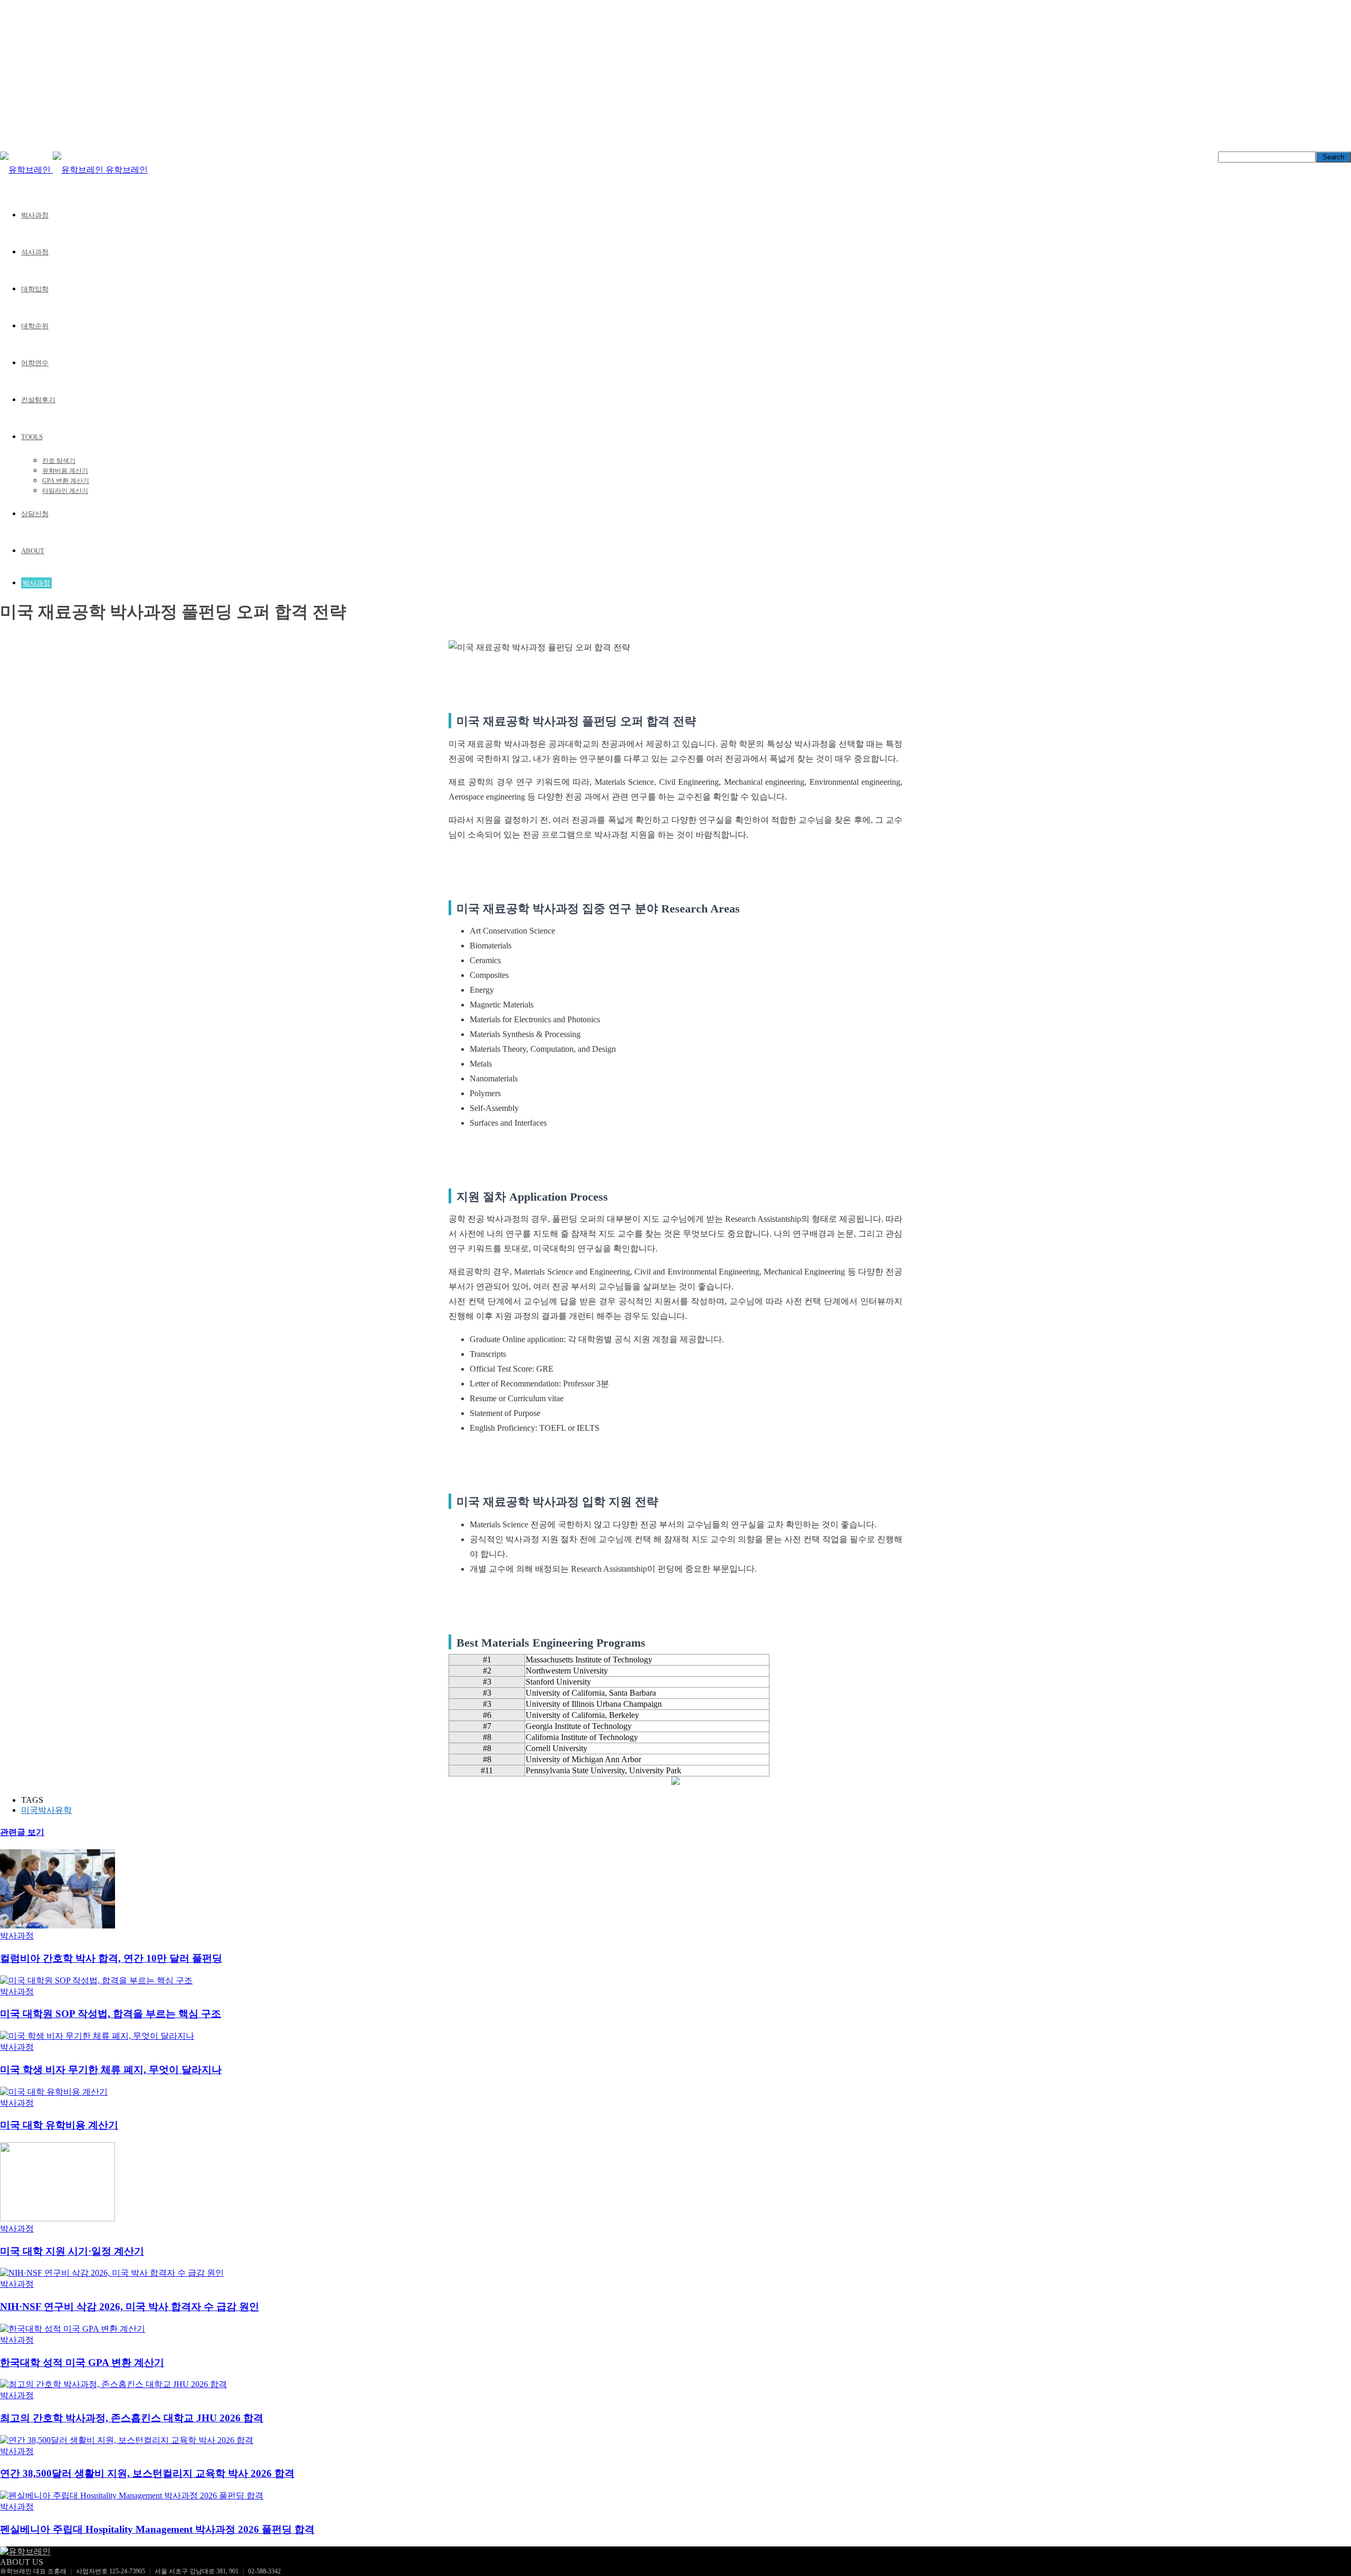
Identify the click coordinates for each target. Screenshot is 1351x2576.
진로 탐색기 (59, 461)
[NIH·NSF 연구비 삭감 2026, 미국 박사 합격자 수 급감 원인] (112, 2273)
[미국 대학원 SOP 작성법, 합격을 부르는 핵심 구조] (96, 1980)
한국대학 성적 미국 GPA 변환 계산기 (82, 2363)
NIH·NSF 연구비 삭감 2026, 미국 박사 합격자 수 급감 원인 (130, 2307)
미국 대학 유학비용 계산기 (59, 2125)
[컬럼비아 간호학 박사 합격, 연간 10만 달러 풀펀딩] (58, 1926)
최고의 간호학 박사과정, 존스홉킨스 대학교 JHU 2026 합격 (132, 2418)
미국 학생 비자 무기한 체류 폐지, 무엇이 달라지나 (111, 2070)
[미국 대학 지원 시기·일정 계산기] (58, 2218)
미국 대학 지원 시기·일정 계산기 (72, 2251)
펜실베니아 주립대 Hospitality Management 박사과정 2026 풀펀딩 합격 (157, 2529)
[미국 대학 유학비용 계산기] (54, 2092)
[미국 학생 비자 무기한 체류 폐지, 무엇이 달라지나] (97, 2036)
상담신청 (35, 514)
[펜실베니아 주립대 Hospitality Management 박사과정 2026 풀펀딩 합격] (132, 2496)
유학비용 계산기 (65, 471)
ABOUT (33, 551)
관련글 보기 (22, 1832)
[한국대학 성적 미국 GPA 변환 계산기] (73, 2329)
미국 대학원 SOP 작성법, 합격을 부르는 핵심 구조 (111, 2014)
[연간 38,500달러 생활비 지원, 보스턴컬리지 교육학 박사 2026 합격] (127, 2440)
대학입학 (35, 289)
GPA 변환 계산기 (66, 481)
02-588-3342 (264, 2571)
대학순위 (35, 326)
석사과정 (35, 252)
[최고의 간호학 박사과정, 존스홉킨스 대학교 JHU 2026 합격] (113, 2384)
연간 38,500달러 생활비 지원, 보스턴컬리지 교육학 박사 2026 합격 (147, 2473)
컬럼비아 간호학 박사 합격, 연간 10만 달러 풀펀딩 (111, 1958)
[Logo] (26, 170)
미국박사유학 (46, 1810)
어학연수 (35, 363)
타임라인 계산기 (65, 491)
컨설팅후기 (38, 400)
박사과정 (35, 215)
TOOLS (32, 437)
